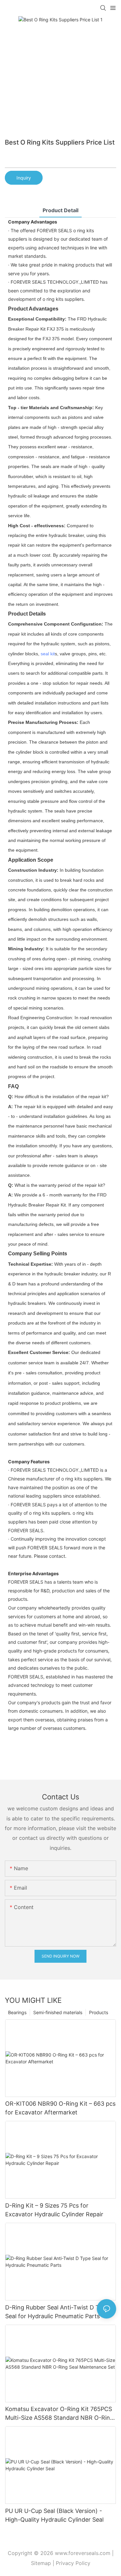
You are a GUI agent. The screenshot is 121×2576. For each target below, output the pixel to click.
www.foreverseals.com (83, 2553)
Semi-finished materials (58, 2012)
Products (99, 2012)
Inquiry (24, 178)
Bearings (17, 2012)
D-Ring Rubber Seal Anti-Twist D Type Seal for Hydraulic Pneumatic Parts (57, 2312)
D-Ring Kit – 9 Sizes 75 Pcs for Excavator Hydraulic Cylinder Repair (54, 2210)
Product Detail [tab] (60, 210)
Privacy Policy (73, 2563)
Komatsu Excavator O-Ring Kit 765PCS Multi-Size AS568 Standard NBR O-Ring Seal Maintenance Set (59, 2414)
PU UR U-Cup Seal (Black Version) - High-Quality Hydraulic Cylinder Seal (54, 2515)
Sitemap (41, 2563)
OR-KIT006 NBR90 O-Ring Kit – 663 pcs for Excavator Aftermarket (60, 2108)
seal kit (48, 654)
